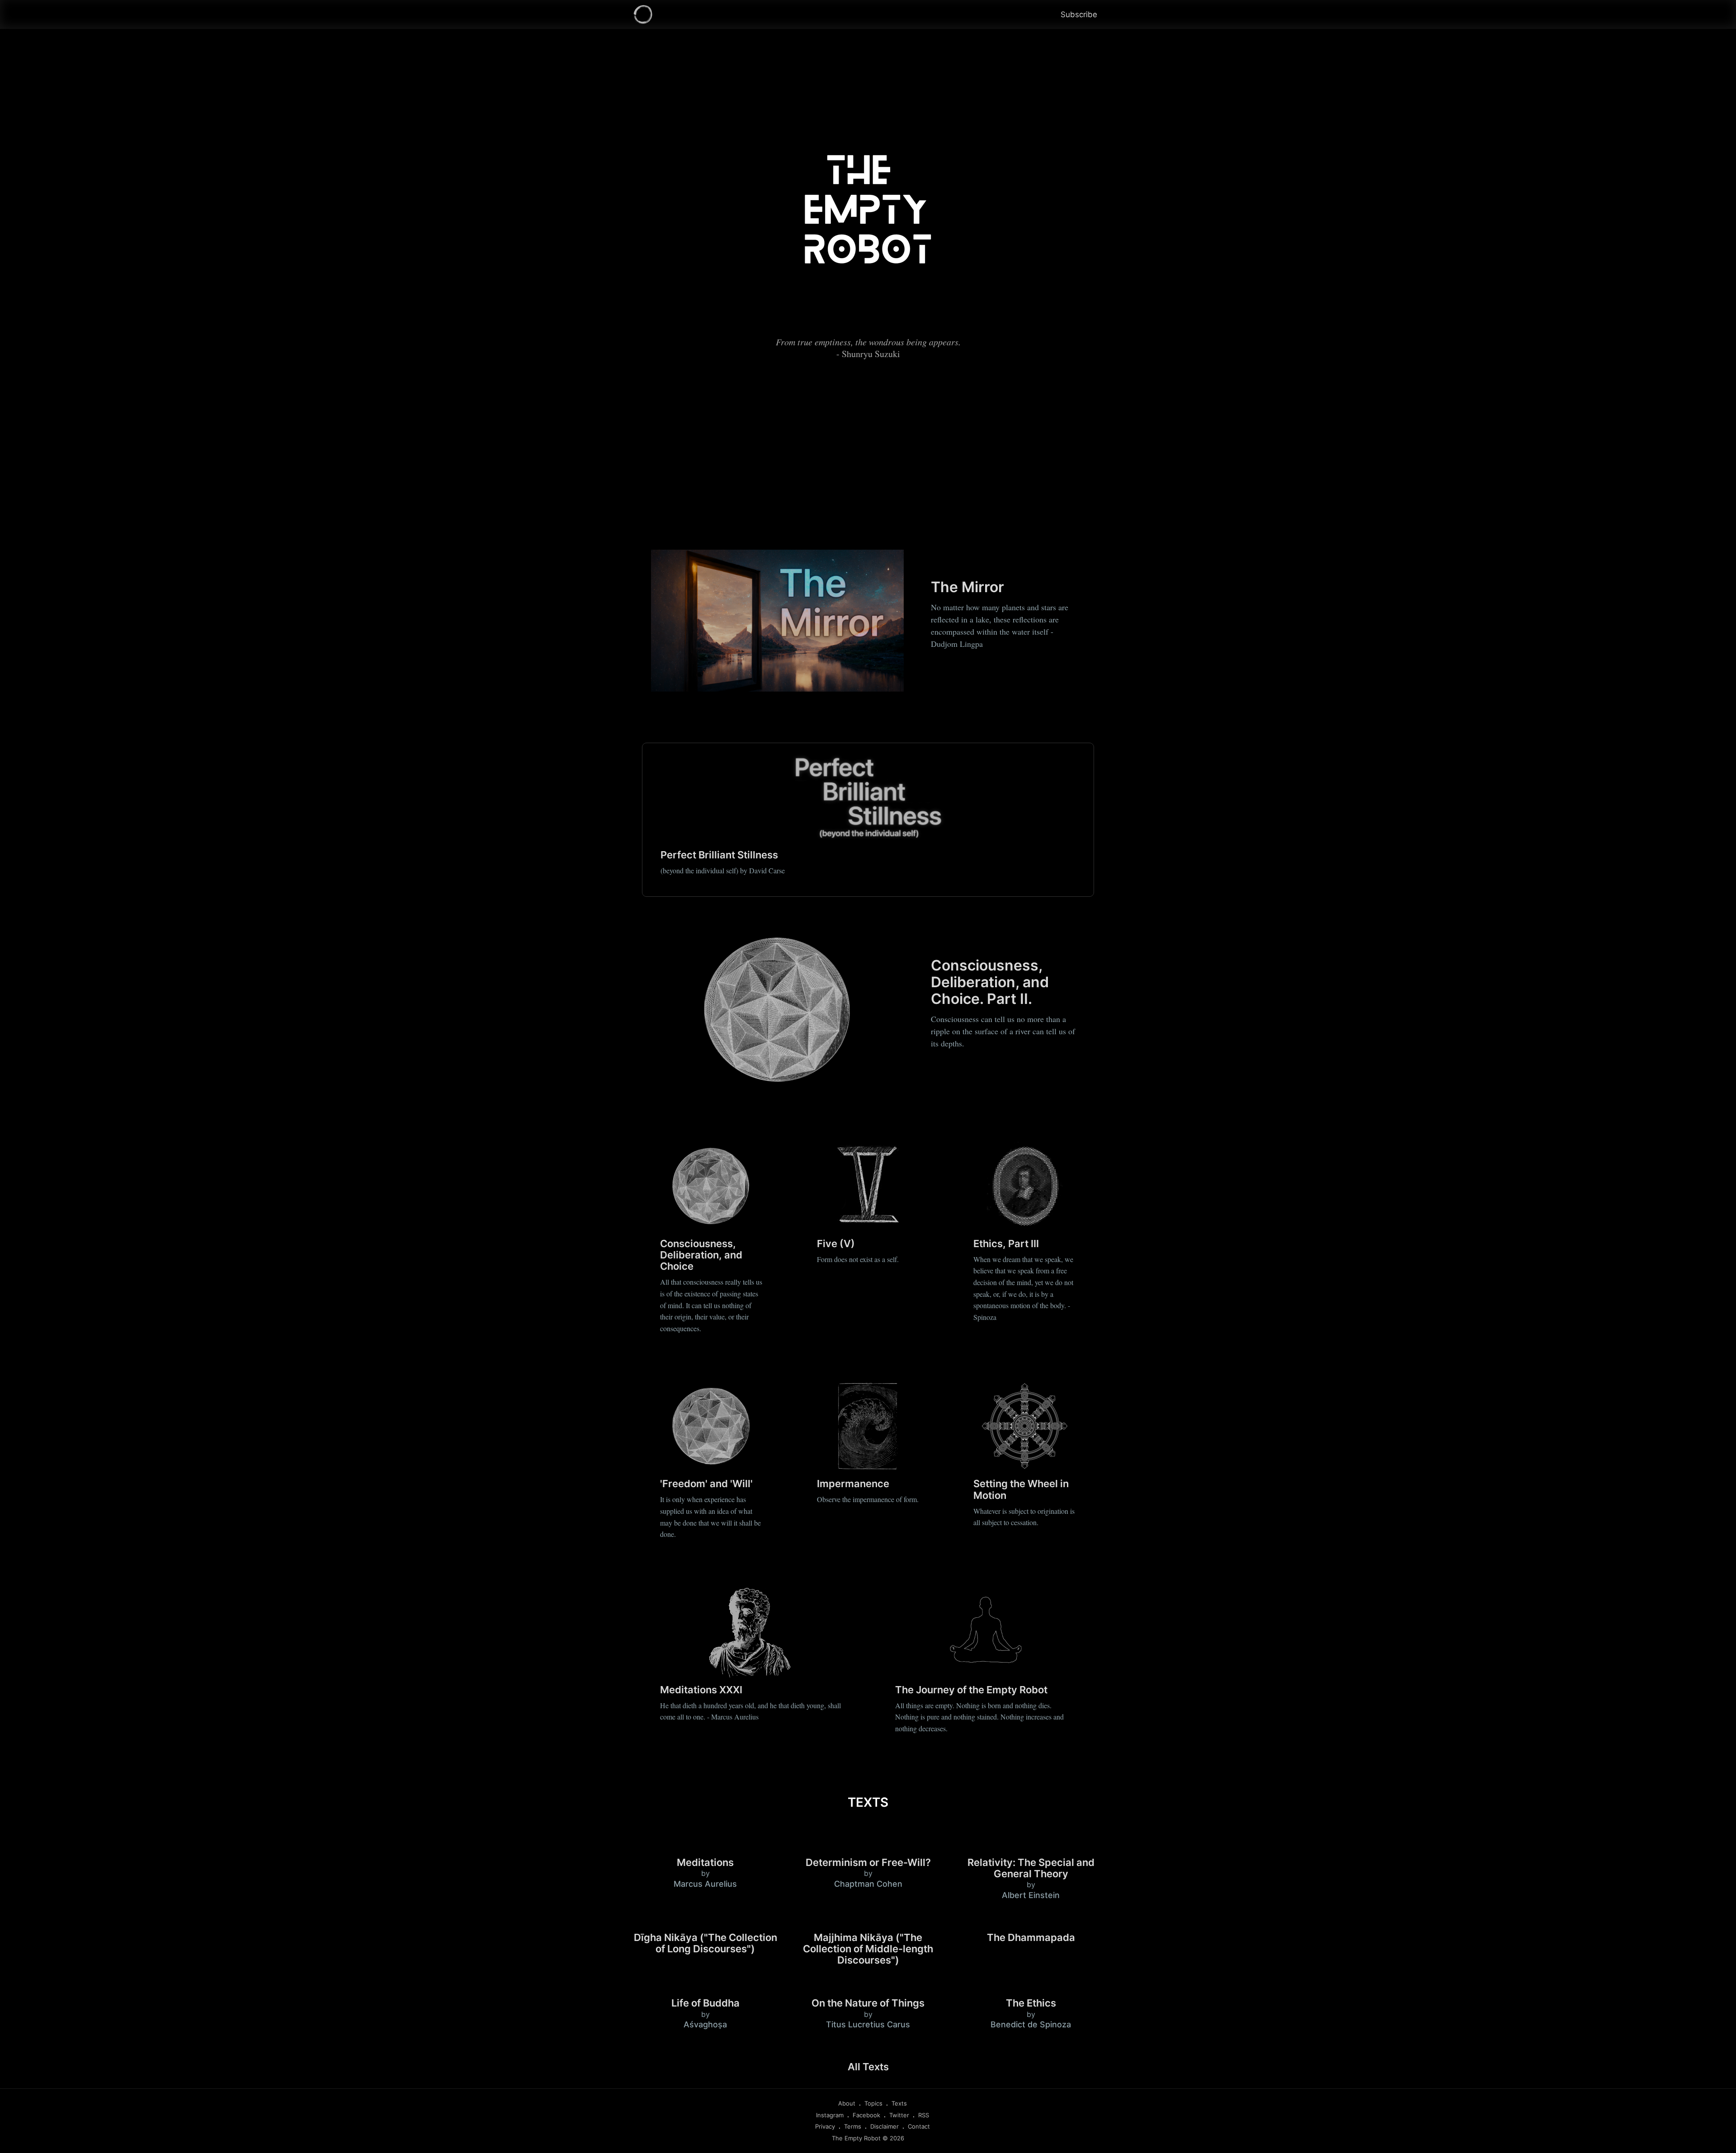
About (847, 2103)
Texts (899, 2103)
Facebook (866, 2115)
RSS (924, 2115)
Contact (919, 2126)
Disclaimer (885, 2126)
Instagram (830, 2115)
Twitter (899, 2115)
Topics (873, 2103)
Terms (853, 2126)
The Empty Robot (856, 2138)
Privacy (825, 2126)
